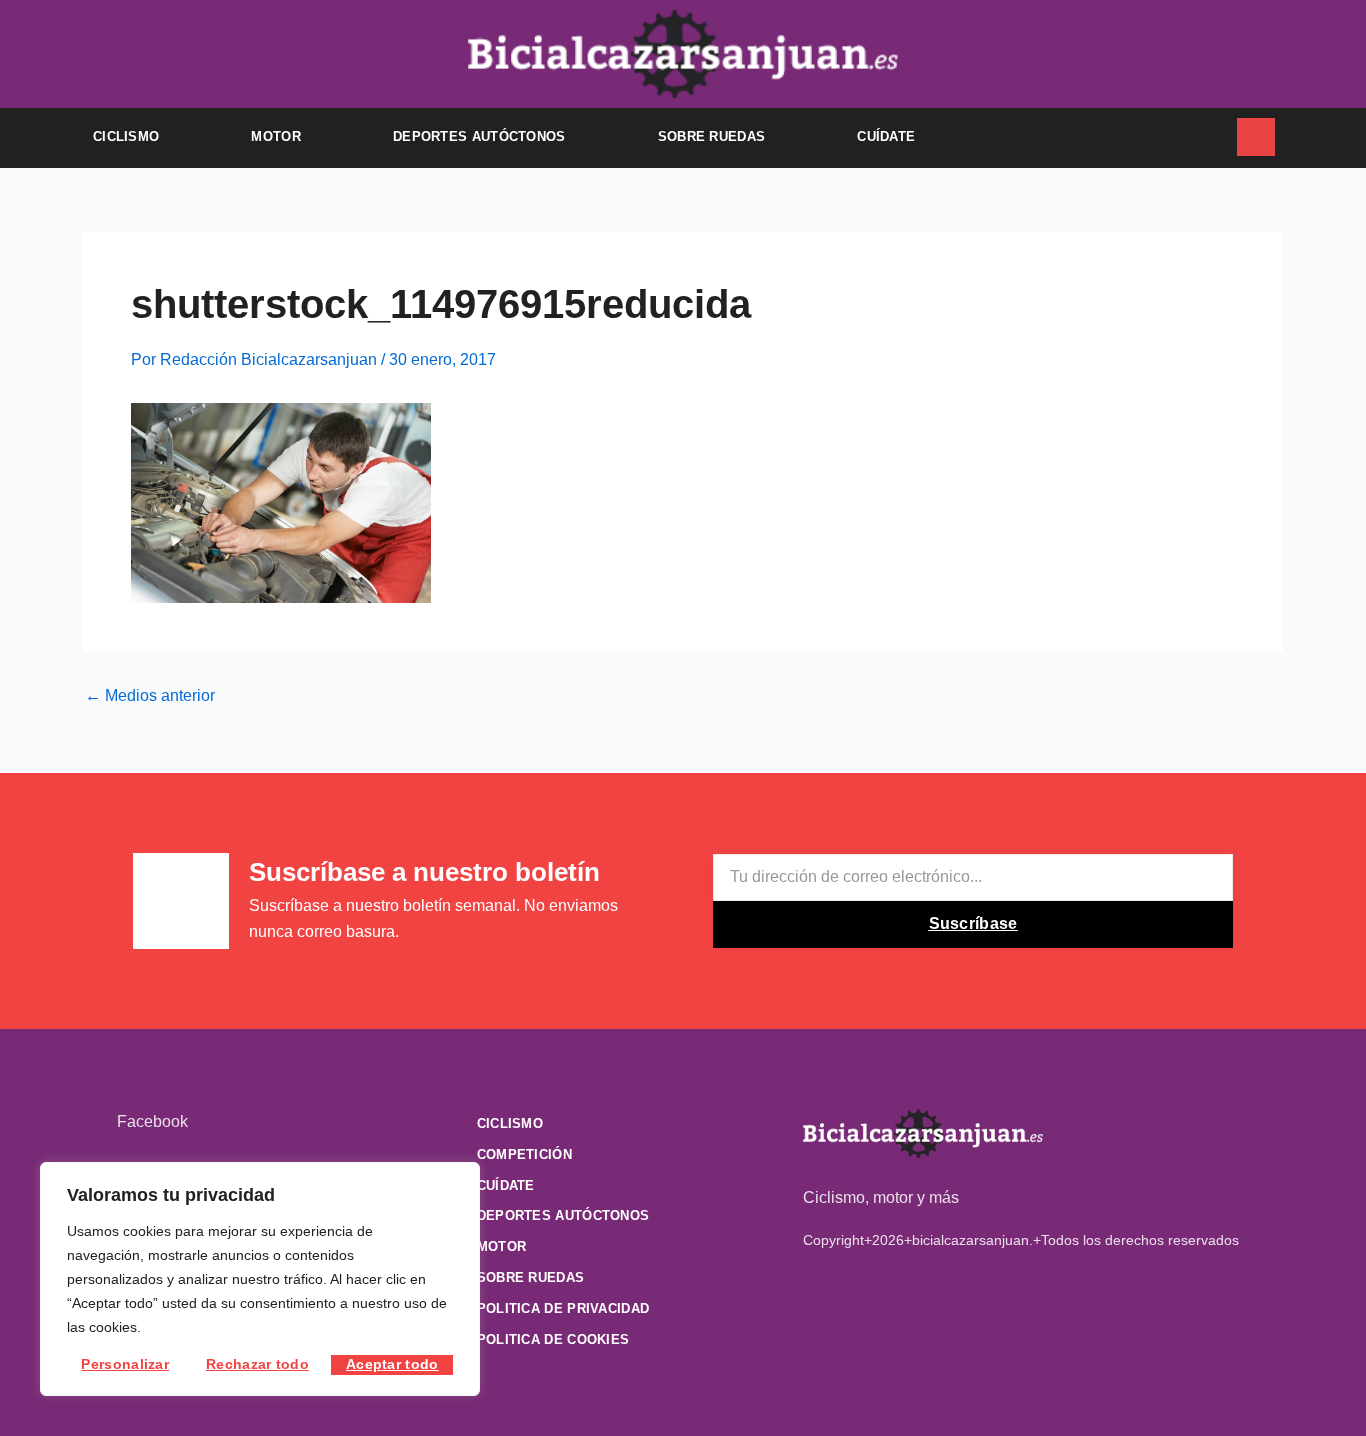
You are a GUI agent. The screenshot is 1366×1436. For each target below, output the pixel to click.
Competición (524, 1154)
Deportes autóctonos (479, 136)
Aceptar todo (392, 1364)
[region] (260, 1279)
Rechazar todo (257, 1364)
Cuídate (886, 136)
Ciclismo (126, 136)
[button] (1209, 138)
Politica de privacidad (563, 1308)
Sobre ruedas (712, 136)
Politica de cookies (553, 1339)
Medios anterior (150, 696)
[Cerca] (459, 1179)
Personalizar (125, 1364)
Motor (276, 136)
